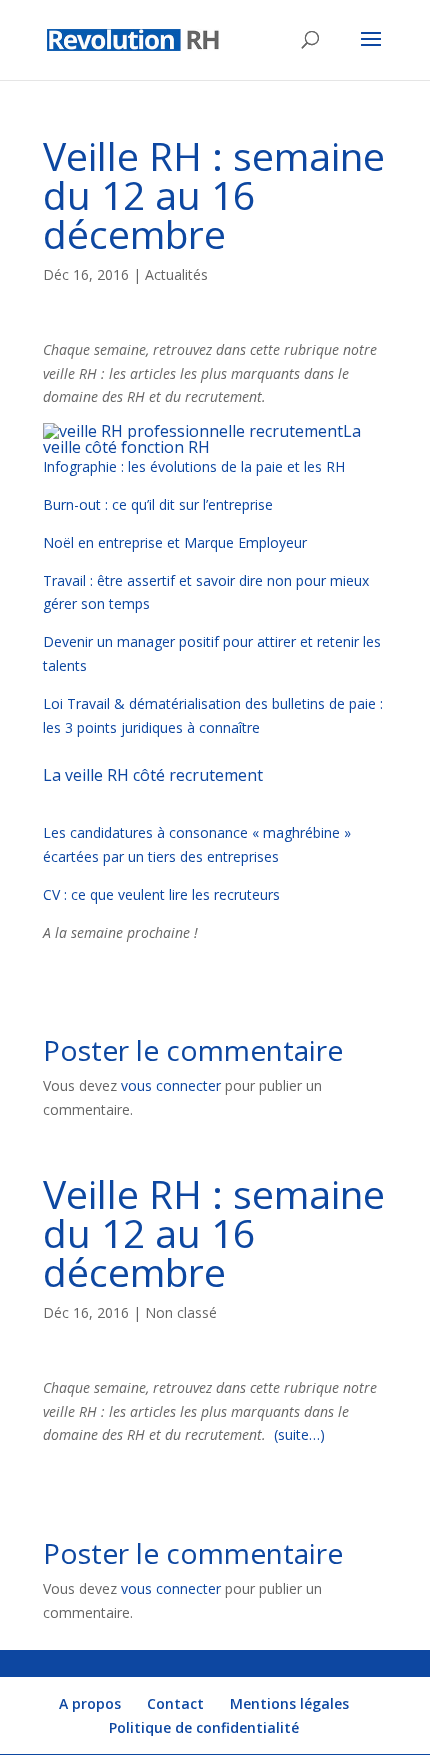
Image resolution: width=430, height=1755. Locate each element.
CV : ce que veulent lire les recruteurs (161, 894)
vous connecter (171, 1085)
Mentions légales (289, 1703)
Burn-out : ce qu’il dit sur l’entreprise (158, 504)
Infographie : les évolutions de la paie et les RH (194, 466)
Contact (175, 1703)
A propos (90, 1703)
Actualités (176, 274)
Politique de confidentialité (204, 1727)
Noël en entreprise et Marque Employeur (175, 542)
